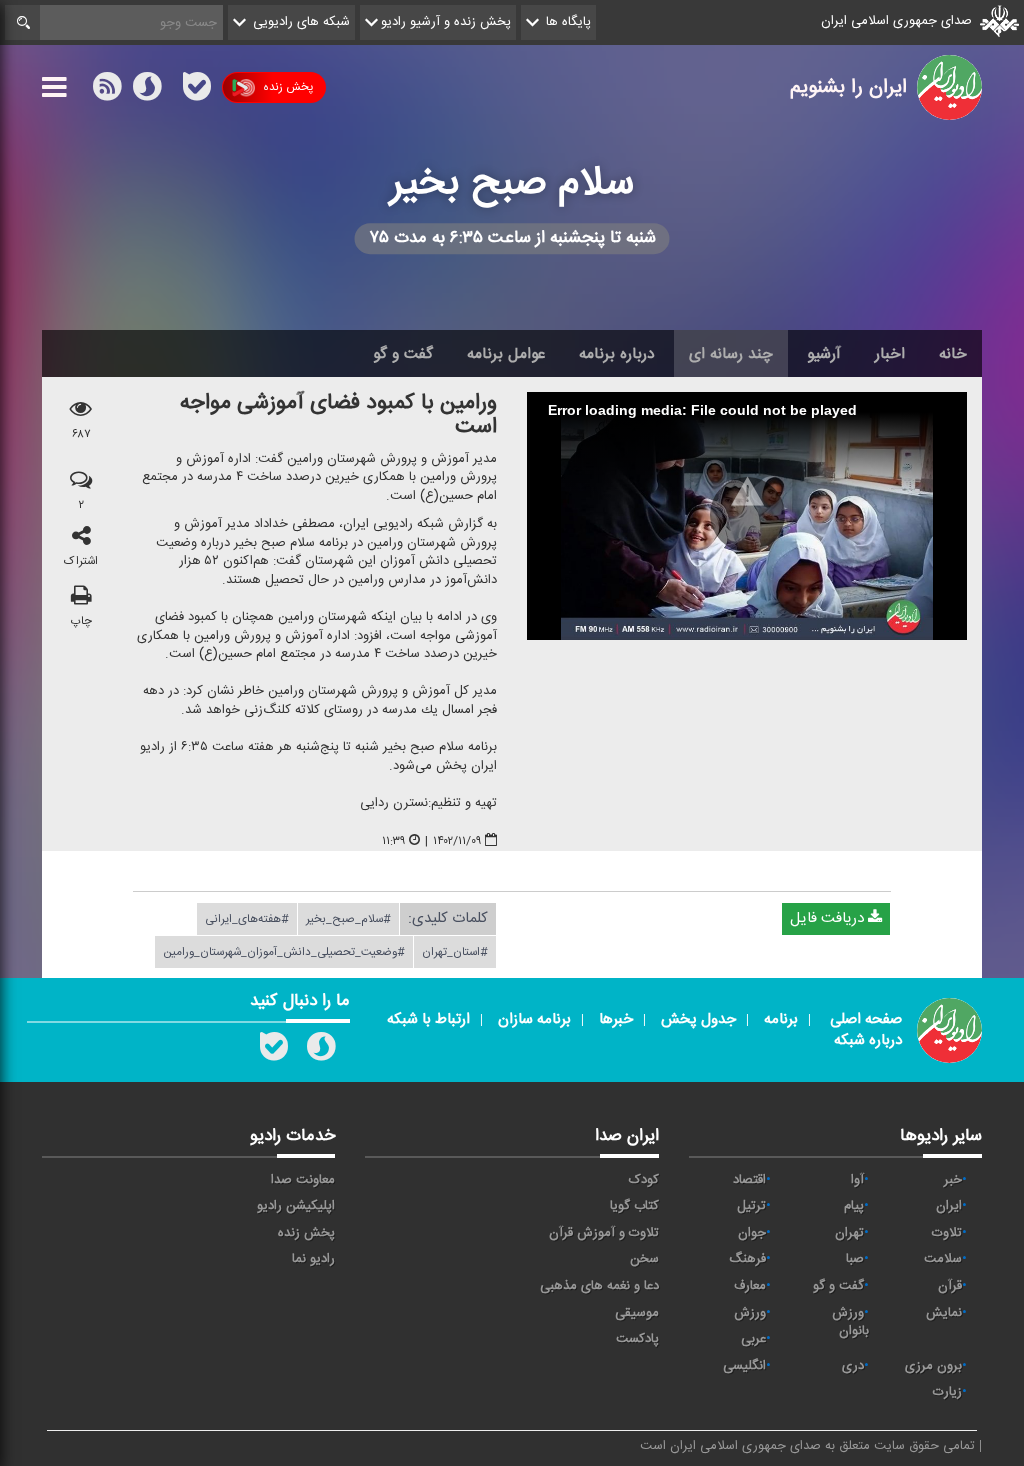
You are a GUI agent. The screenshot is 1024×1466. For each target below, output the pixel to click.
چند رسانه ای (731, 354)
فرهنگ (747, 1259)
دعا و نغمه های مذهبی (599, 1286)
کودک (644, 1180)
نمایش (944, 1313)
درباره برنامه (617, 354)
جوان (752, 1233)
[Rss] (172, 87)
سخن (644, 1259)
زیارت (947, 1392)
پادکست (637, 1339)
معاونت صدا (303, 1180)
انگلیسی (744, 1366)
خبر (953, 1180)
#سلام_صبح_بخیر (348, 919)
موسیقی (637, 1313)
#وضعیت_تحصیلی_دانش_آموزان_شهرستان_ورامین (284, 952)
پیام (854, 1206)
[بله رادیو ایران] (274, 1051)
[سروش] (147, 91)
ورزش (750, 1313)
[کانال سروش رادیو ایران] (321, 1051)
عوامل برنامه (506, 354)
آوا (857, 1180)
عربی (753, 1339)
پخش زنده (288, 87)
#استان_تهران (455, 952)
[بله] (197, 91)
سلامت (943, 1259)
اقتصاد (749, 1180)
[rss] (107, 91)
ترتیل (751, 1206)
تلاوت (947, 1233)
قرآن (950, 1286)
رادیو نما (313, 1259)
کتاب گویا (634, 1206)
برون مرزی (933, 1366)
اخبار (890, 354)
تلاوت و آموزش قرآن (604, 1233)
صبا (855, 1259)
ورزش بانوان (850, 1322)
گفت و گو (403, 354)
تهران (849, 1233)
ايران (949, 1206)
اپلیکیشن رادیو (296, 1206)
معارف (750, 1286)
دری (853, 1366)
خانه (953, 354)
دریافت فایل (829, 918)
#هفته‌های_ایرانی (247, 919)
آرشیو (824, 354)
